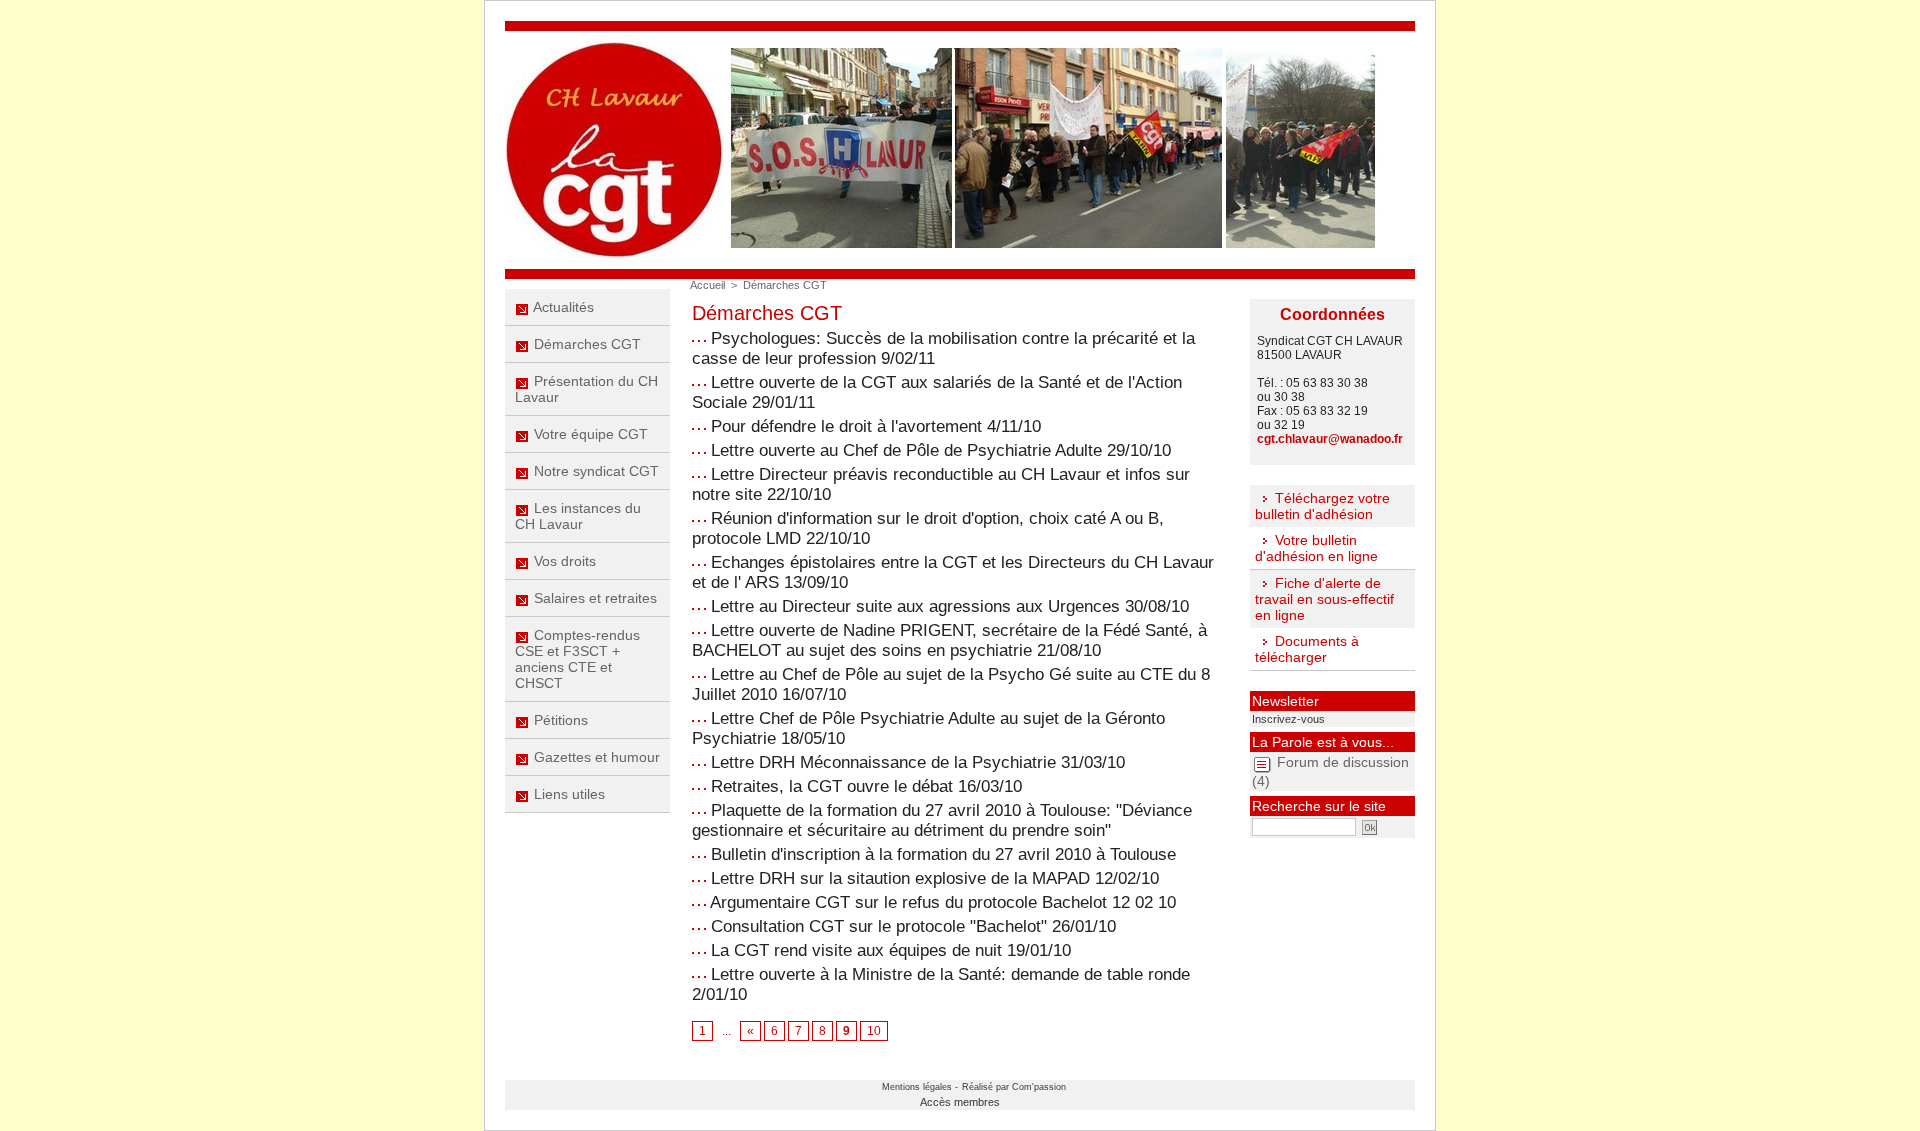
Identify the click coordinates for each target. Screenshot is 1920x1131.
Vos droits (563, 561)
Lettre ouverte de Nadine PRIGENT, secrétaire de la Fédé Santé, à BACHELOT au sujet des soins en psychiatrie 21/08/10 (949, 640)
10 (874, 1031)
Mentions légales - (920, 1087)
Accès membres (960, 1102)
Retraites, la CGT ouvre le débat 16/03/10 (866, 786)
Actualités (562, 307)
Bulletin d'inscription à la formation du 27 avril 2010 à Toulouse (943, 854)
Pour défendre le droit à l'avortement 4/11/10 (876, 426)
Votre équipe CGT (589, 434)
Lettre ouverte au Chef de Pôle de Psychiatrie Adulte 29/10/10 (941, 450)
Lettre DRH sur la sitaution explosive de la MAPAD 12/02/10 (935, 878)
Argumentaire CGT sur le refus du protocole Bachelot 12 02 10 (943, 902)
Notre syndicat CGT (594, 471)
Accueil (707, 285)
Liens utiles (567, 794)
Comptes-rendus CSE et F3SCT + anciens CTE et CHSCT (577, 659)
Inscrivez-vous (1288, 719)
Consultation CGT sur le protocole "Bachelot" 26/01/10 (913, 926)
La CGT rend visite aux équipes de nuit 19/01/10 (891, 950)
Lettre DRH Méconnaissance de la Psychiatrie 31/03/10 (918, 762)
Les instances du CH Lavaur (578, 516)
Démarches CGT (585, 344)
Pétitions (559, 720)
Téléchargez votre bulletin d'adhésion (1322, 506)
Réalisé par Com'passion (1014, 1087)
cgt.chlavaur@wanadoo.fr (1330, 439)
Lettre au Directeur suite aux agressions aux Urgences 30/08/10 (950, 606)
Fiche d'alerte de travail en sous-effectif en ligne (1324, 599)
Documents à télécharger (1307, 649)
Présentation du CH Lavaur (586, 389)
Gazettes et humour (595, 757)
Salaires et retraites (593, 598)
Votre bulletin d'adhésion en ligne (1316, 548)
